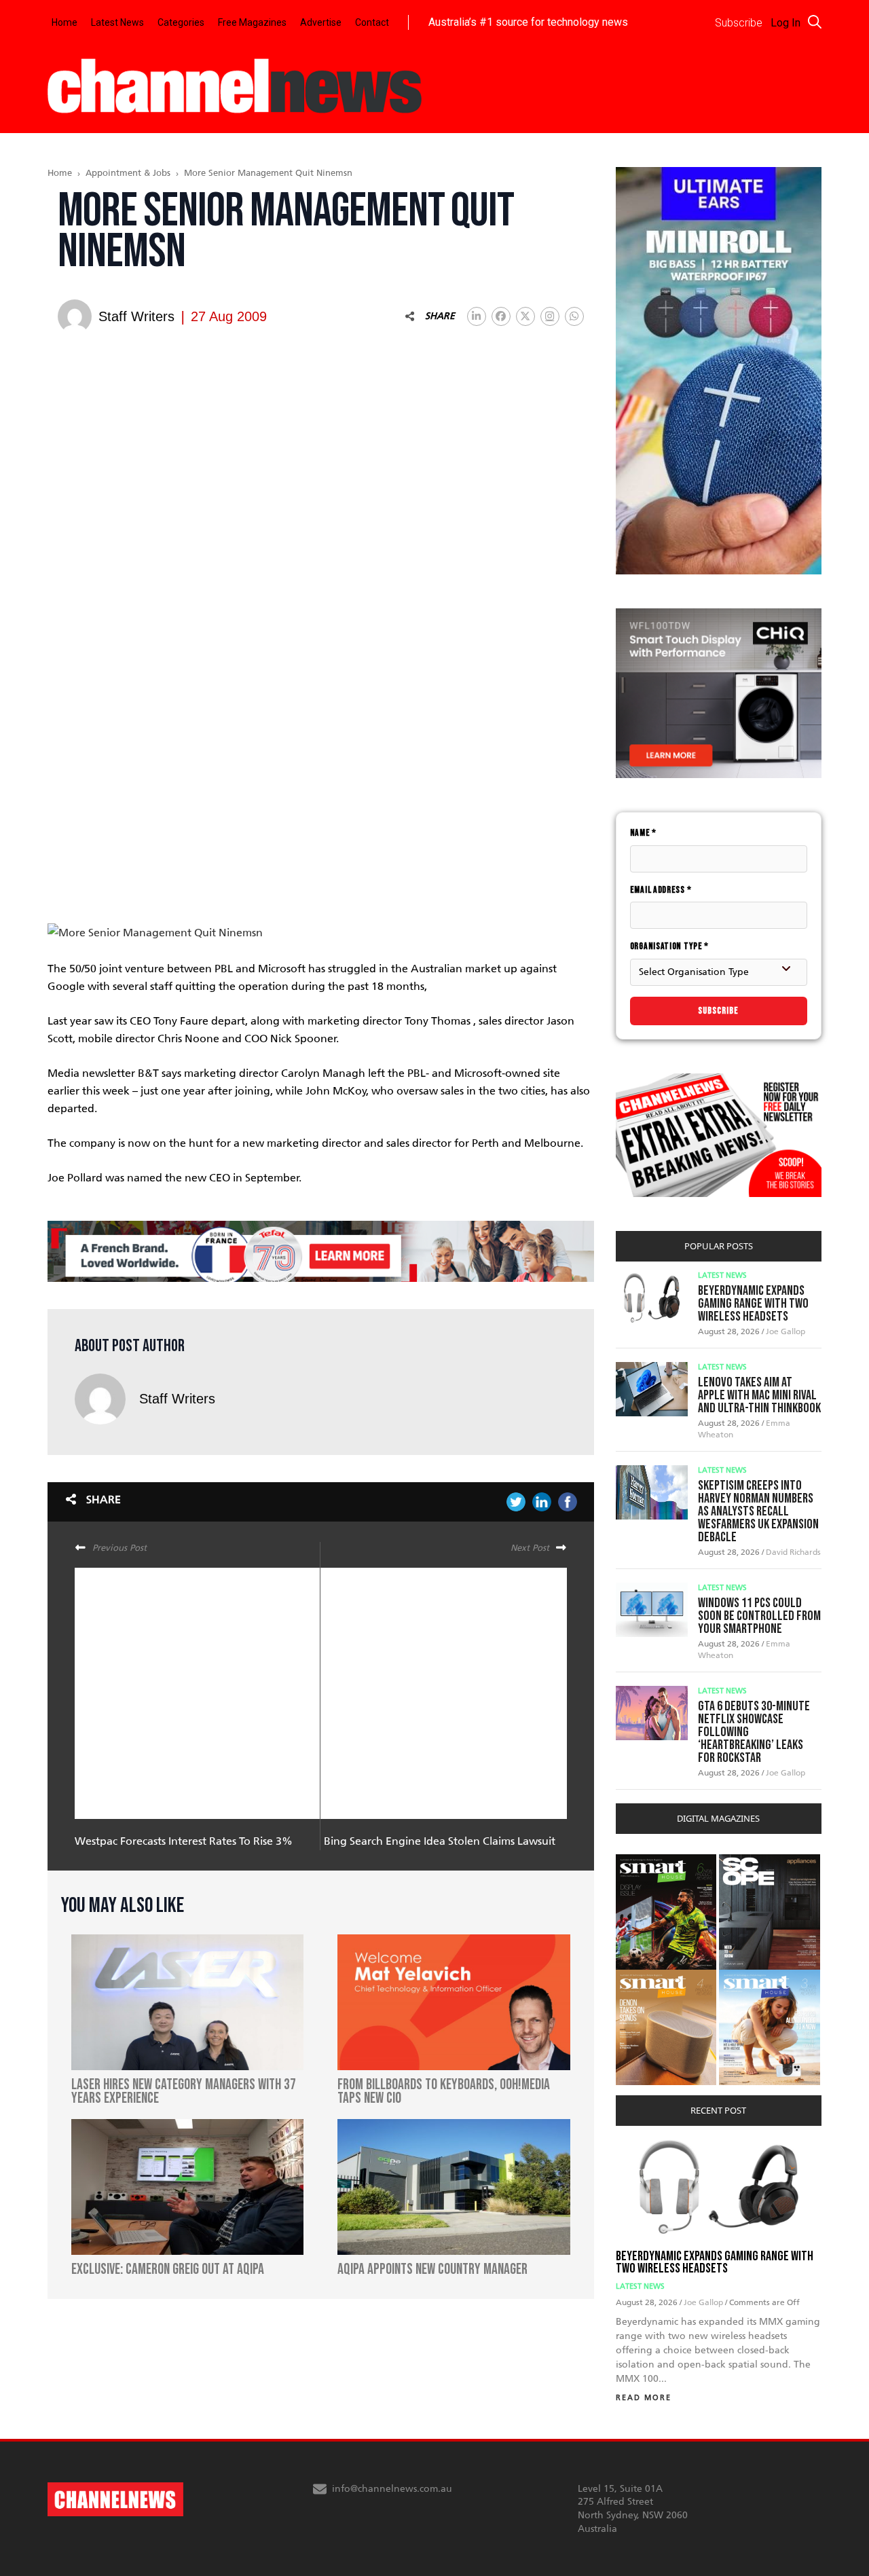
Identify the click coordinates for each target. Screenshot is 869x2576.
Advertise (321, 22)
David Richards (793, 1552)
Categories (181, 22)
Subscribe (718, 1011)
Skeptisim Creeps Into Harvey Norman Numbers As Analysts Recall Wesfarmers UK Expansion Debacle (758, 1511)
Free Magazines (252, 22)
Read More (644, 2398)
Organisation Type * (669, 946)
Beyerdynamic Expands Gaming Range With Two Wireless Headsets (753, 1304)
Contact (372, 22)
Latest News (117, 22)
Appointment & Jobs (128, 173)
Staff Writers (177, 1399)
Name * (643, 833)
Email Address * (661, 890)
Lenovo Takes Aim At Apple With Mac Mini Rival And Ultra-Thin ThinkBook (759, 1395)
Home (64, 22)
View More (643, 1861)
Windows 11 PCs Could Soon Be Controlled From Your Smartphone (759, 1616)
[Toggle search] (815, 22)
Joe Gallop (785, 1331)
